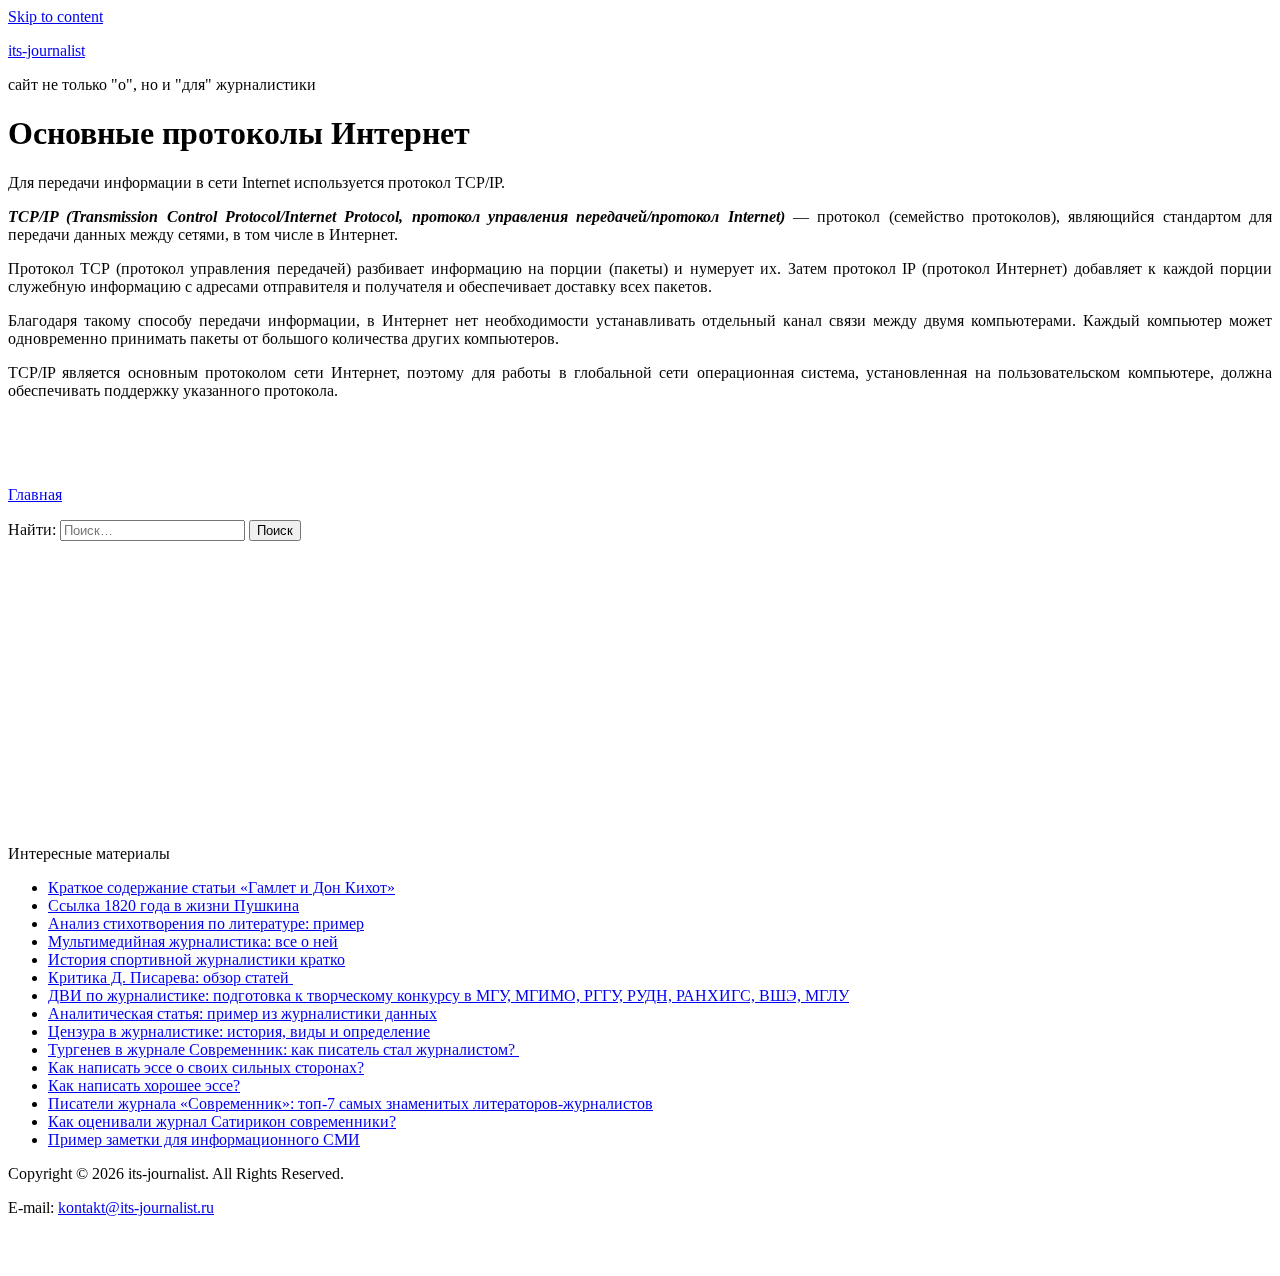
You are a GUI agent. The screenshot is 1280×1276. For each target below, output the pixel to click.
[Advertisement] (608, 689)
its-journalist (46, 50)
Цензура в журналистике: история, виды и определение (239, 1031)
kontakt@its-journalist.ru (136, 1207)
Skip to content (55, 16)
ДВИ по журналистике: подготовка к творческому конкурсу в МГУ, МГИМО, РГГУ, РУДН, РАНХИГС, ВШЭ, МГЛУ (448, 995)
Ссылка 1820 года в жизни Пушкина (173, 905)
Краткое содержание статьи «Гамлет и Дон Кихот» (221, 887)
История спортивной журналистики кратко (196, 959)
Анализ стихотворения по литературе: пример (206, 923)
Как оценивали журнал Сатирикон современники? (222, 1121)
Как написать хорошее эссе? (144, 1085)
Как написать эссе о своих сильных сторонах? (206, 1067)
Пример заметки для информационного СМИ (204, 1139)
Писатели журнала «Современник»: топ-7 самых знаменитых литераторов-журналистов (350, 1103)
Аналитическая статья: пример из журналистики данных (242, 1013)
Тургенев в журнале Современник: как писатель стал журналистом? (283, 1049)
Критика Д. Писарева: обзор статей (170, 977)
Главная (35, 494)
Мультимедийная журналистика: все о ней (193, 941)
